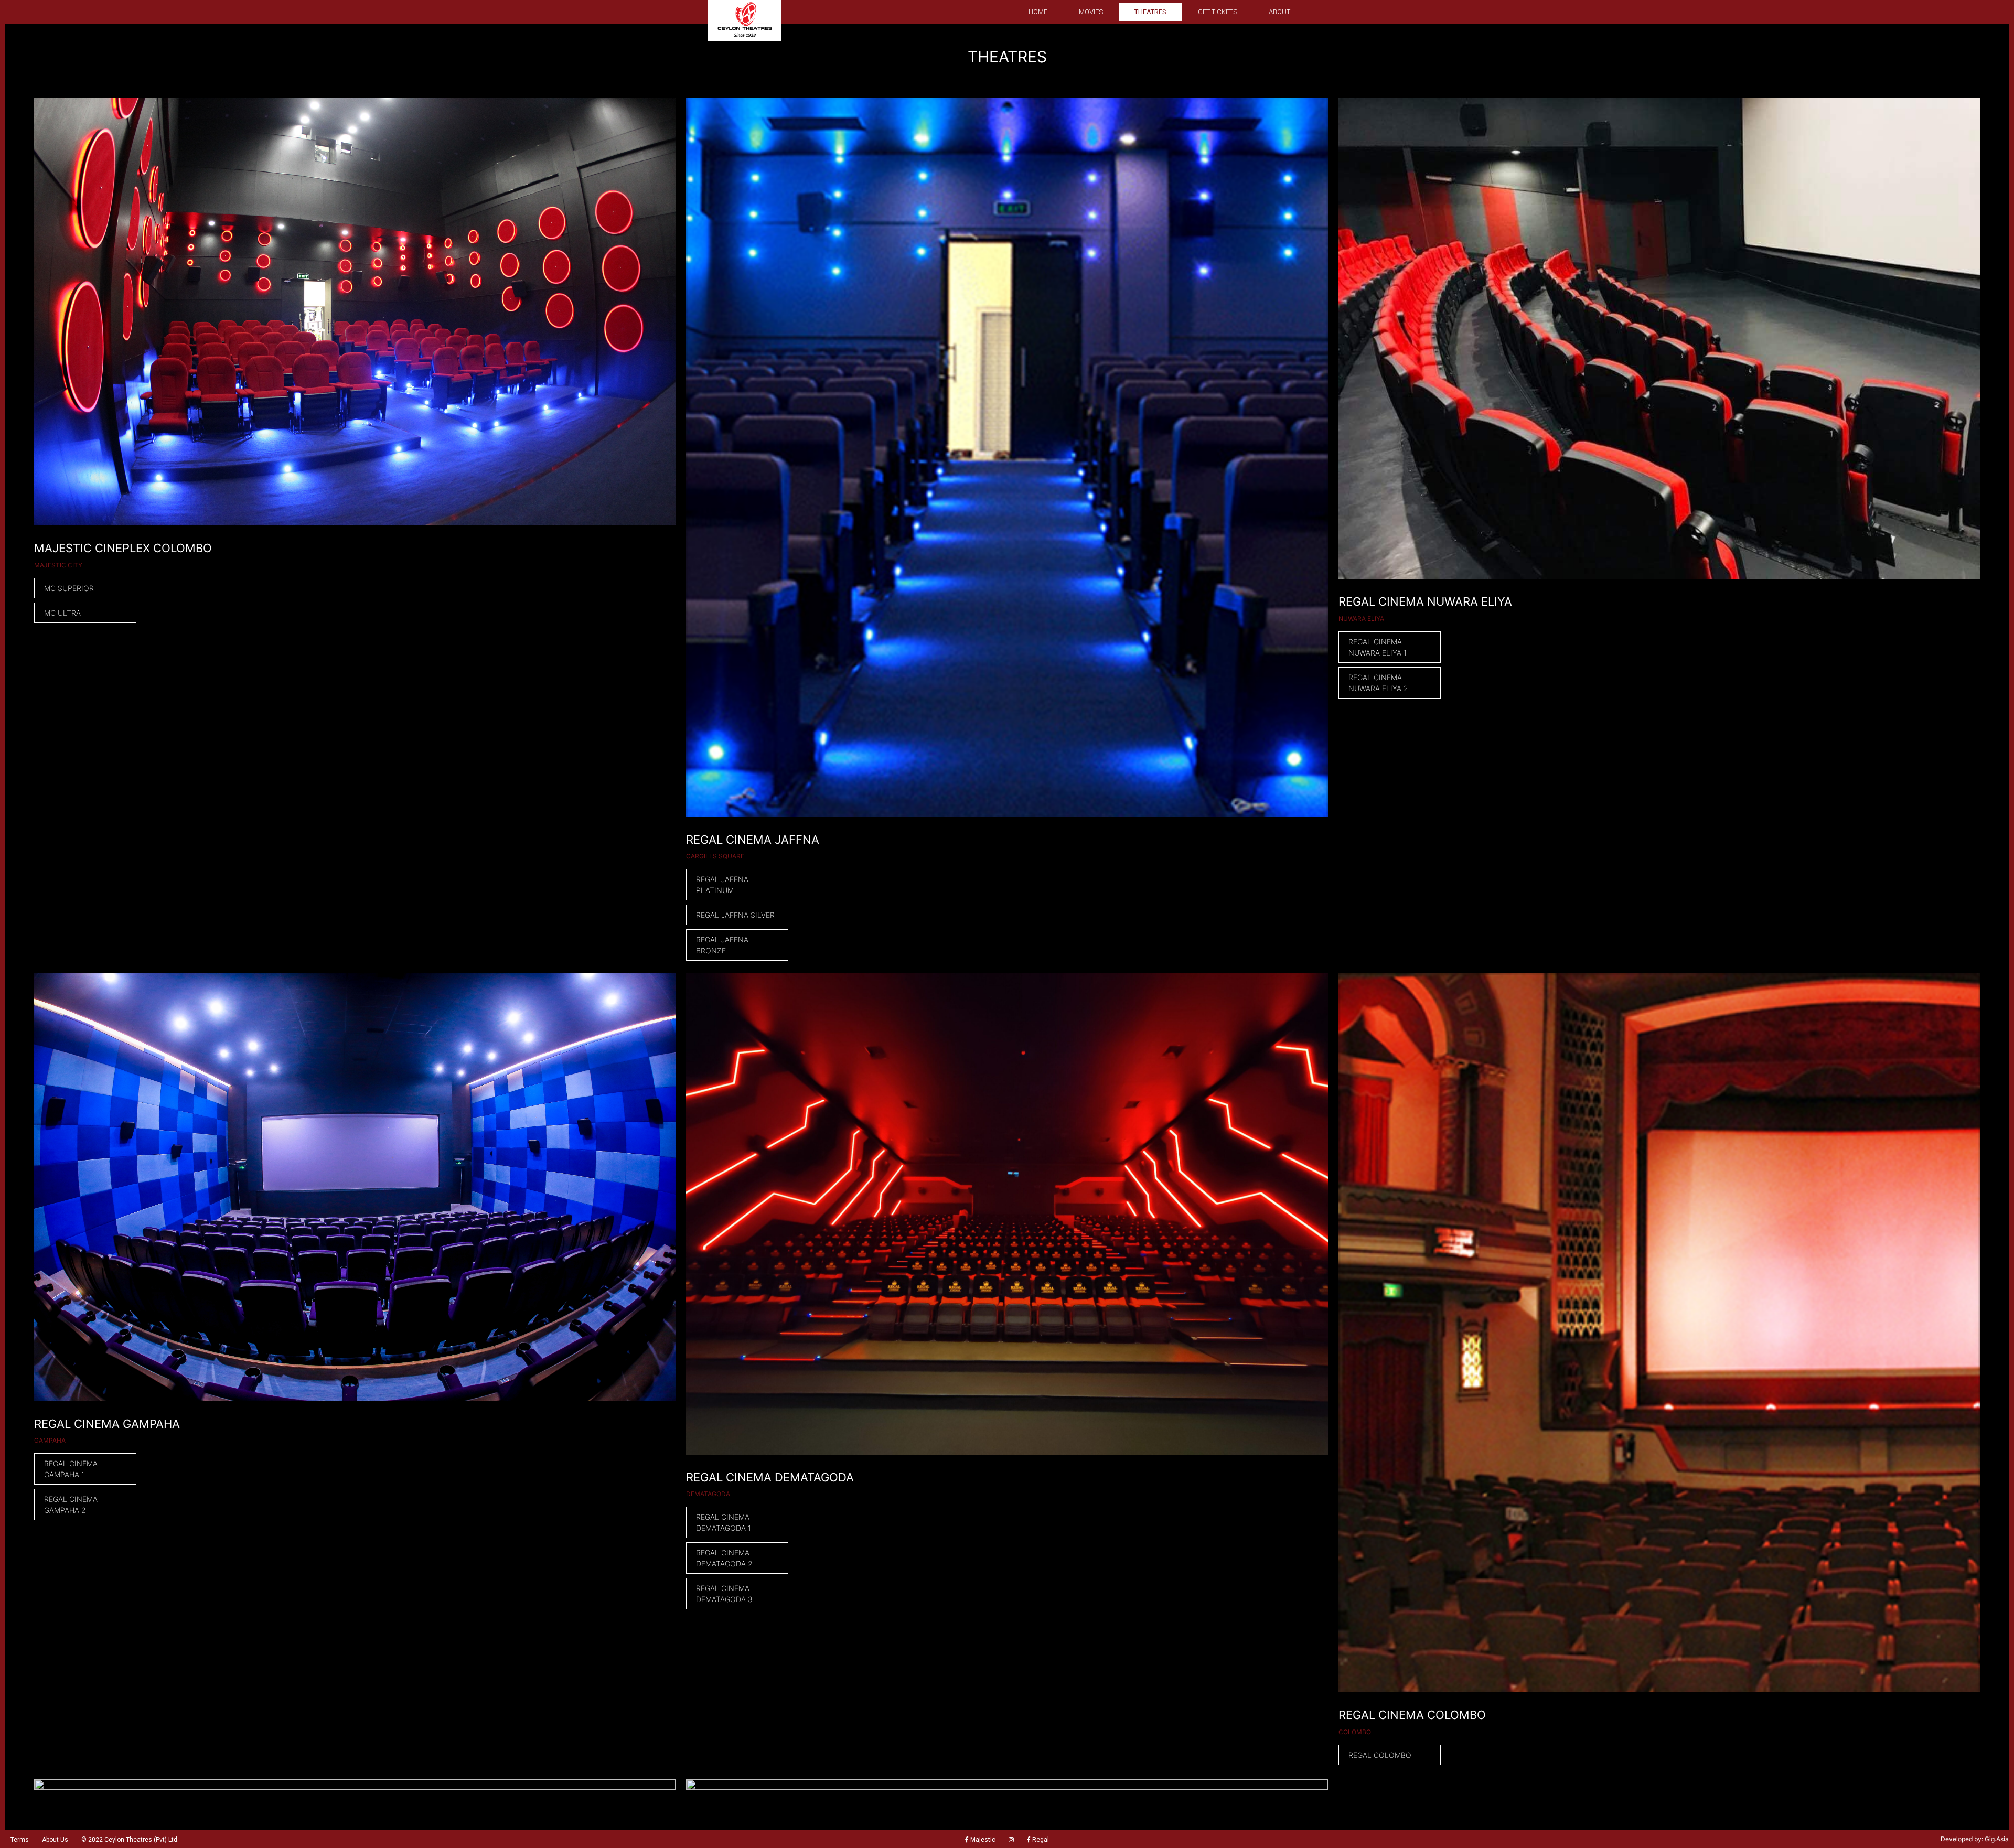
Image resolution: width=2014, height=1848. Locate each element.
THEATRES (1150, 12)
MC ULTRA (62, 613)
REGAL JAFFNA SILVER (735, 915)
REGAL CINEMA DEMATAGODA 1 (724, 1522)
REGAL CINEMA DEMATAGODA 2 (724, 1558)
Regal (1040, 1840)
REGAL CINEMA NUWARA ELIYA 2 (1378, 683)
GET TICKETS (1218, 12)
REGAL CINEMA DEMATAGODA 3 (724, 1594)
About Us (55, 1840)
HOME (1038, 12)
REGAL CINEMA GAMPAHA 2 (71, 1505)
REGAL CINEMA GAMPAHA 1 (71, 1469)
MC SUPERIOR (69, 588)
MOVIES (1091, 12)
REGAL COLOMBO (1380, 1755)
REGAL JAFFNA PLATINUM (722, 885)
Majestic (982, 1840)
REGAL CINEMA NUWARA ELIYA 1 (1378, 647)
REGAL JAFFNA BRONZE (722, 945)
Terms (20, 1840)
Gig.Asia (1997, 1839)
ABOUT (1279, 12)
